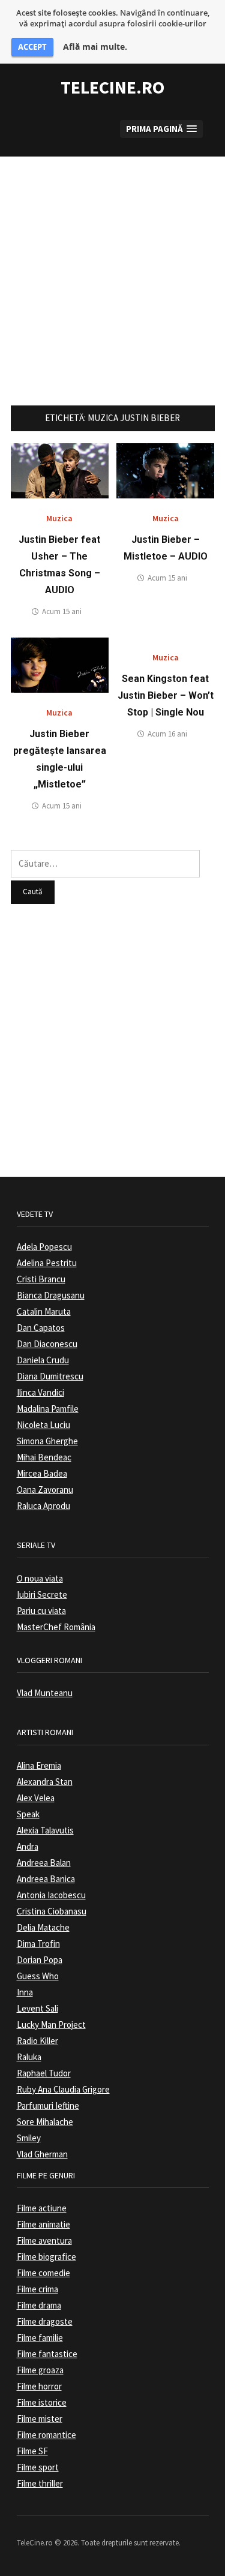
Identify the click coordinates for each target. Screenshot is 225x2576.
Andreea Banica (46, 1879)
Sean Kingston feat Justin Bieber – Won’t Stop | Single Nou (166, 695)
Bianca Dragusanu (51, 1295)
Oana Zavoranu (45, 1490)
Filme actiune (42, 2208)
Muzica (59, 518)
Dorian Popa (40, 1960)
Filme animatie (43, 2224)
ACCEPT (32, 47)
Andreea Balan (44, 1863)
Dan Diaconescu (47, 1344)
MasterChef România (56, 1627)
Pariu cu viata (41, 1611)
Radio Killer (37, 2041)
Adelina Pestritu (47, 1263)
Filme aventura (44, 2240)
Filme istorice (42, 2402)
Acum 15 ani (62, 611)
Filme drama (39, 2305)
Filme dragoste (45, 2321)
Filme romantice (46, 2435)
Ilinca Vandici (40, 1392)
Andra (28, 1846)
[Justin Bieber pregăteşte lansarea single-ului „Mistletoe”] (60, 664)
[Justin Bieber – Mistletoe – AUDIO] (165, 470)
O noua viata (40, 1578)
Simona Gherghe (47, 1441)
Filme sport (38, 2467)
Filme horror (39, 2386)
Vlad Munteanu (45, 1693)
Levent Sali (37, 2008)
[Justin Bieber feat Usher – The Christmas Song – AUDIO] (60, 470)
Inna (25, 1992)
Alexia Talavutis (45, 1830)
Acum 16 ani (167, 734)
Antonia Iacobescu (51, 1895)
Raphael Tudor (44, 2073)
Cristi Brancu (41, 1279)
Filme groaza (40, 2370)
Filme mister (40, 2419)
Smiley (29, 2138)
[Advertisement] (112, 269)
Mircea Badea (42, 1473)
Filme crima (37, 2289)
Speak (28, 1814)
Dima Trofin (38, 1944)
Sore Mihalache (45, 2122)
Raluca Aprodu (43, 1506)
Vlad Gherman (42, 2154)
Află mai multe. (95, 47)
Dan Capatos (41, 1328)
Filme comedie (43, 2273)
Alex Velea (36, 1798)
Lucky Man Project (51, 2025)
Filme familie (40, 2338)
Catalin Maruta (44, 1311)
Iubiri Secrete (42, 1594)
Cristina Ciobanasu (52, 1911)
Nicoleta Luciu (43, 1425)
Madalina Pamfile (48, 1409)
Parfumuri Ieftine (48, 2105)
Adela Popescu (44, 1247)
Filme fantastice (47, 2354)
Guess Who (38, 1976)
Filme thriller (40, 2483)
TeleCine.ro (112, 87)
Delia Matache (43, 1927)
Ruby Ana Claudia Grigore (63, 2089)
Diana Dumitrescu (50, 1376)
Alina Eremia (39, 1765)
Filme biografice (46, 2257)
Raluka (29, 2057)
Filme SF (32, 2451)
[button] (161, 129)
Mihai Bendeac (44, 1457)
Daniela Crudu (43, 1360)
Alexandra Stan (45, 1782)
